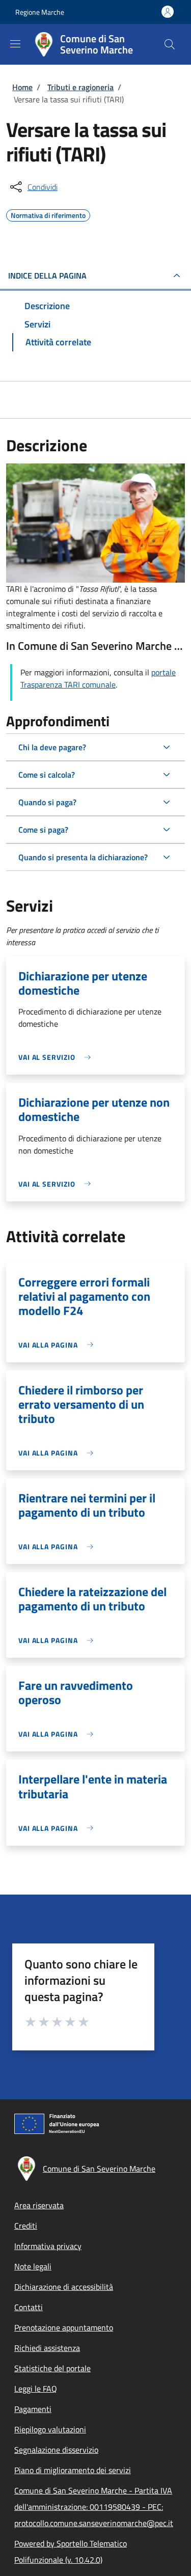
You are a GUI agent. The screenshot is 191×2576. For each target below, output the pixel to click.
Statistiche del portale (52, 2368)
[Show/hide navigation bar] (15, 44)
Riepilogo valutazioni (50, 2429)
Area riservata (39, 2205)
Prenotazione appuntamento (64, 2327)
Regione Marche (40, 12)
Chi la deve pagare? (52, 747)
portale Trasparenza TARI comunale (98, 678)
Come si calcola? (47, 775)
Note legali (33, 2266)
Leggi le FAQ (36, 2389)
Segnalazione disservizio (56, 2450)
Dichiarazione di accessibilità (64, 2287)
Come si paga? (43, 830)
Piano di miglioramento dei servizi (73, 2470)
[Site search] (170, 44)
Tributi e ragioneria (80, 87)
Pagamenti (33, 2409)
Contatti (29, 2307)
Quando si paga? (47, 802)
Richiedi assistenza (47, 2348)
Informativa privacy (48, 2246)
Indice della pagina (47, 276)
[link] (57, 1057)
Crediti (26, 2226)
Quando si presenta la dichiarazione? (83, 857)
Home (22, 87)
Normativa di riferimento (48, 214)
